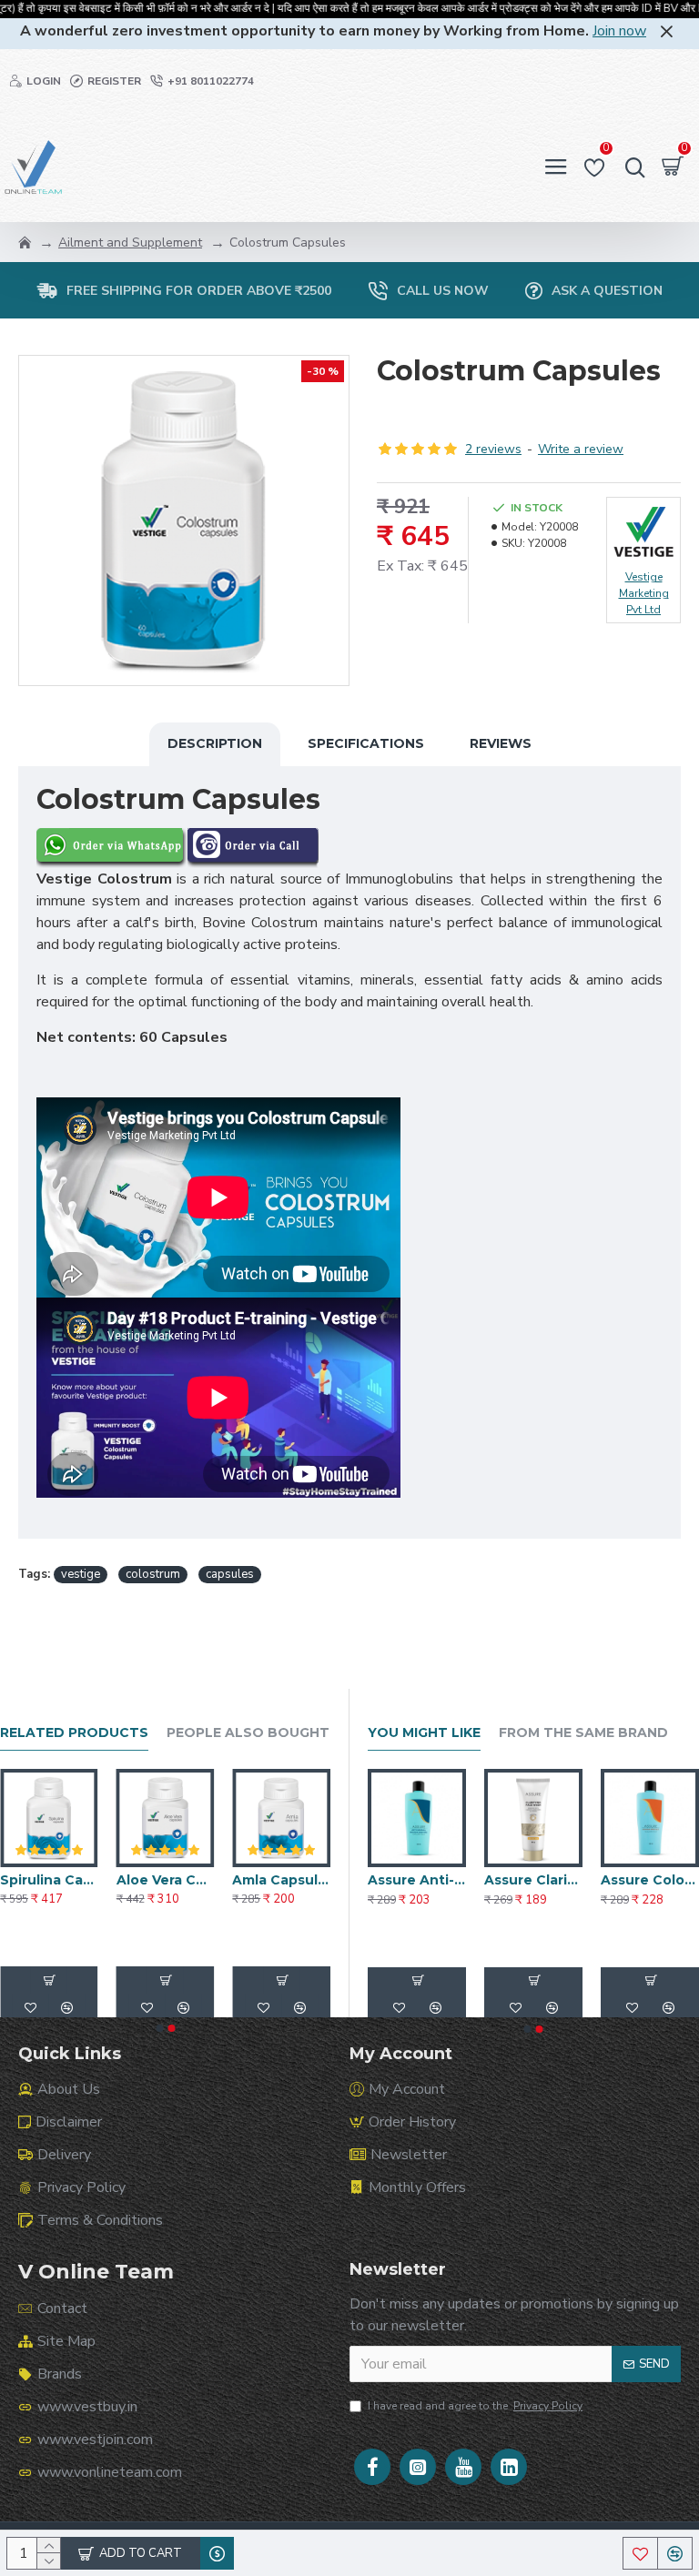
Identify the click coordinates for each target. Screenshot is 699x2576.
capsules (230, 1574)
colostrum (153, 1574)
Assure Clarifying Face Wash (533, 1880)
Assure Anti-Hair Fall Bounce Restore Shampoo (417, 1880)
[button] (159, 2028)
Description (215, 743)
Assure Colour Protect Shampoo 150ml (650, 1880)
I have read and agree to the (475, 2406)
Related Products (74, 1733)
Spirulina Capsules (49, 1880)
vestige (81, 1574)
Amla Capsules (281, 1880)
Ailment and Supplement (130, 242)
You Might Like (424, 1733)
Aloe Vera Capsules (166, 1880)
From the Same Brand (583, 1733)
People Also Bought (248, 1733)
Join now (619, 31)
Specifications (366, 743)
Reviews (501, 743)
